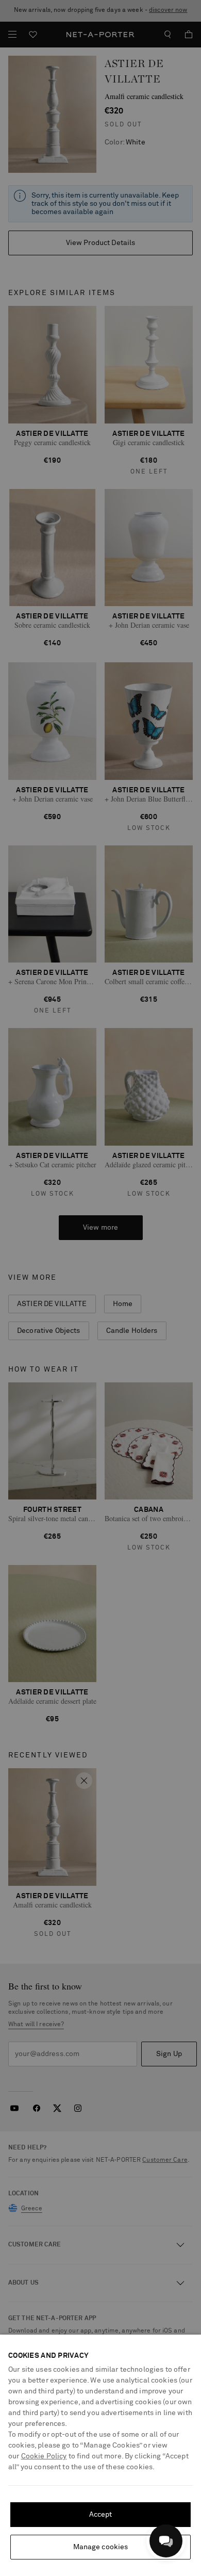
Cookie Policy (44, 2456)
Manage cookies (101, 2547)
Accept (101, 2515)
